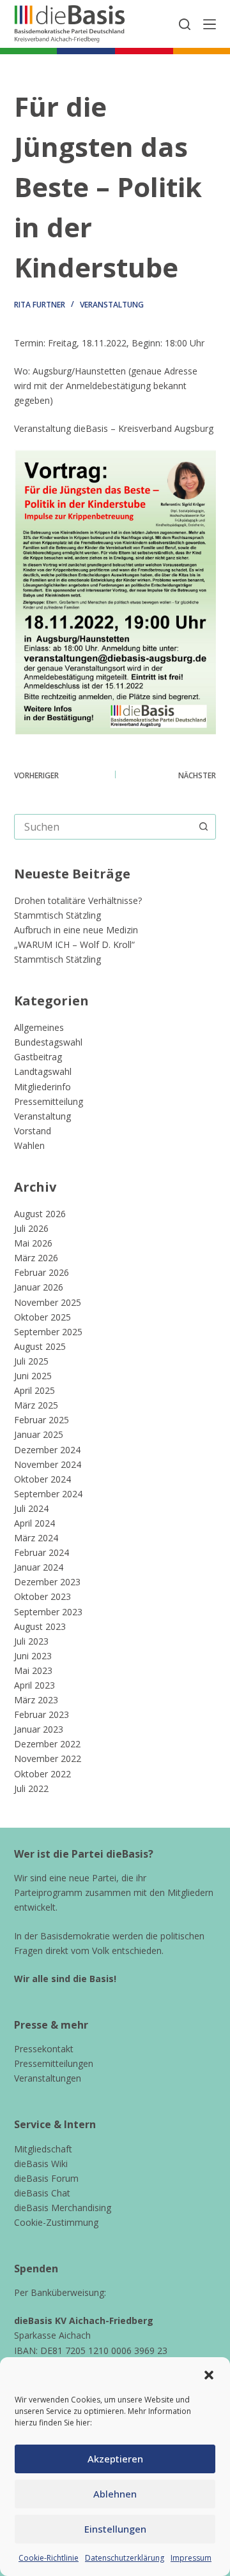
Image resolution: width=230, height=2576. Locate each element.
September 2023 (48, 1612)
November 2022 (48, 1758)
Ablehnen (115, 2494)
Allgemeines (39, 1027)
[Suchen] (185, 24)
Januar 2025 (39, 1434)
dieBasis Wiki (41, 2164)
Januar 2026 (39, 1287)
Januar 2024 (39, 1567)
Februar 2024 (42, 1552)
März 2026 (36, 1258)
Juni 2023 (33, 1656)
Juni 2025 (33, 1376)
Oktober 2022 (42, 1774)
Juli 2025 (31, 1361)
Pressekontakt (44, 2049)
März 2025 (36, 1405)
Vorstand (33, 1131)
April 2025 (34, 1390)
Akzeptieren (115, 2459)
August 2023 (40, 1626)
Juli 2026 (31, 1228)
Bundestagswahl (48, 1042)
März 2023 (36, 1700)
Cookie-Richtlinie (49, 2558)
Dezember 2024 (47, 1450)
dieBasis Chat (42, 2193)
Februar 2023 (42, 1714)
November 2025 (48, 1302)
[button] (209, 2375)
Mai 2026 (33, 1243)
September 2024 (48, 1494)
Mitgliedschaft (43, 2149)
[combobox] (103, 827)
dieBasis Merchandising (63, 2208)
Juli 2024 (31, 1508)
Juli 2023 (31, 1641)
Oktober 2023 (42, 1596)
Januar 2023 (39, 1729)
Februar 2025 (42, 1420)
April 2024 (34, 1523)
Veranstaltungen (48, 2078)
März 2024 (36, 1538)
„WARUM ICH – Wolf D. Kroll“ (74, 944)
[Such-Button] (203, 827)
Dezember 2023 (47, 1582)
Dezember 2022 (47, 1744)
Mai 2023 (33, 1670)
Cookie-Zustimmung (56, 2222)
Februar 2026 (42, 1272)
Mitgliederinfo (42, 1087)
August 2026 (40, 1214)
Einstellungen (115, 2529)
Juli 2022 (31, 1788)
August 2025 (40, 1346)
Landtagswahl (43, 1071)
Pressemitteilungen (54, 2063)
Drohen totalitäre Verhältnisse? (78, 900)
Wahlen (29, 1145)
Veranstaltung (112, 305)
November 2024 (48, 1464)
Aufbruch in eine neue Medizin (76, 930)
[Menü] (210, 24)
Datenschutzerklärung (125, 2558)
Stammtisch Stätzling (57, 915)
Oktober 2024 (42, 1479)
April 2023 (34, 1685)
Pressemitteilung (49, 1101)
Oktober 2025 (42, 1317)
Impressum (191, 2558)
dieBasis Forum (46, 2178)
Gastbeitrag (38, 1057)
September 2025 (48, 1332)
